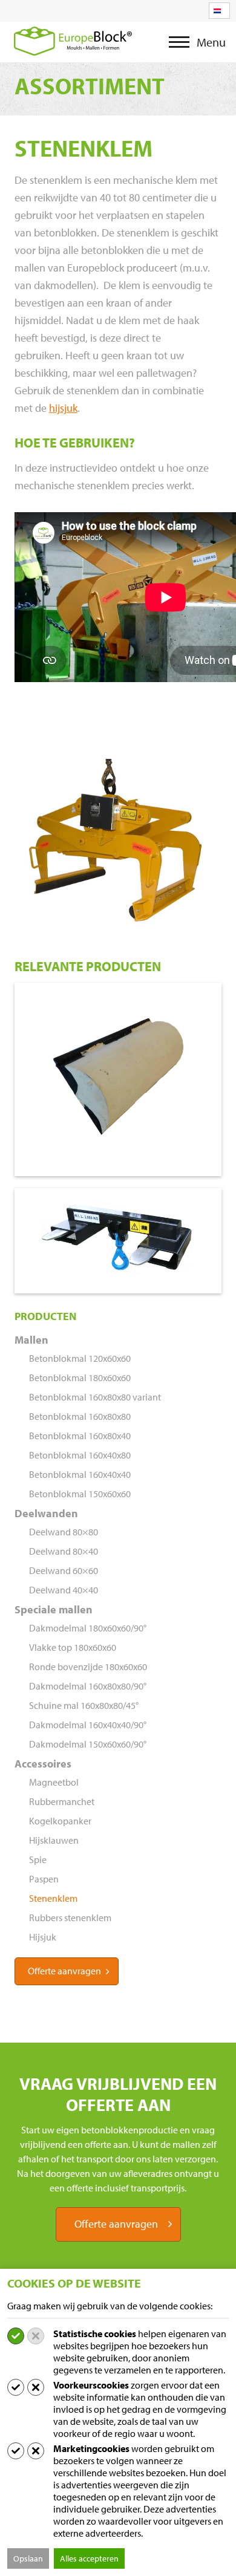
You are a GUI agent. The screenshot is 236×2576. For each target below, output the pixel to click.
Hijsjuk (43, 1937)
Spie (38, 1859)
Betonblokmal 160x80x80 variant (95, 1397)
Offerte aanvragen (64, 1971)
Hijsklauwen (54, 1840)
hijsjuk (63, 408)
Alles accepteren (89, 2558)
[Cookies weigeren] (36, 2336)
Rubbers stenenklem (70, 1917)
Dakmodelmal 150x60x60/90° (88, 1744)
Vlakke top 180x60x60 (73, 1647)
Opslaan (28, 2558)
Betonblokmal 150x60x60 (80, 1494)
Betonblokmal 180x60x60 (80, 1377)
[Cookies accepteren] (16, 2336)
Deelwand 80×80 (64, 1532)
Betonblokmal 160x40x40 (80, 1474)
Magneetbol (54, 1782)
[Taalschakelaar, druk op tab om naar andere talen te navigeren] (219, 11)
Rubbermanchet (62, 1801)
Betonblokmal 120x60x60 (80, 1358)
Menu (183, 48)
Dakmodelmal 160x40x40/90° (88, 1725)
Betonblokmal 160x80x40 (80, 1436)
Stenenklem (53, 1898)
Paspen (44, 1879)
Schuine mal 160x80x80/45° (84, 1705)
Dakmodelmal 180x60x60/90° (88, 1628)
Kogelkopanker (60, 1821)
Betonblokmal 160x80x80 (80, 1416)
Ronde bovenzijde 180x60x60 (88, 1667)
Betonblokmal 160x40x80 (80, 1455)
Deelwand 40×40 (64, 1590)
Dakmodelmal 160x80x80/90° (88, 1686)
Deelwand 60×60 (64, 1570)
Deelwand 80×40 (64, 1551)
